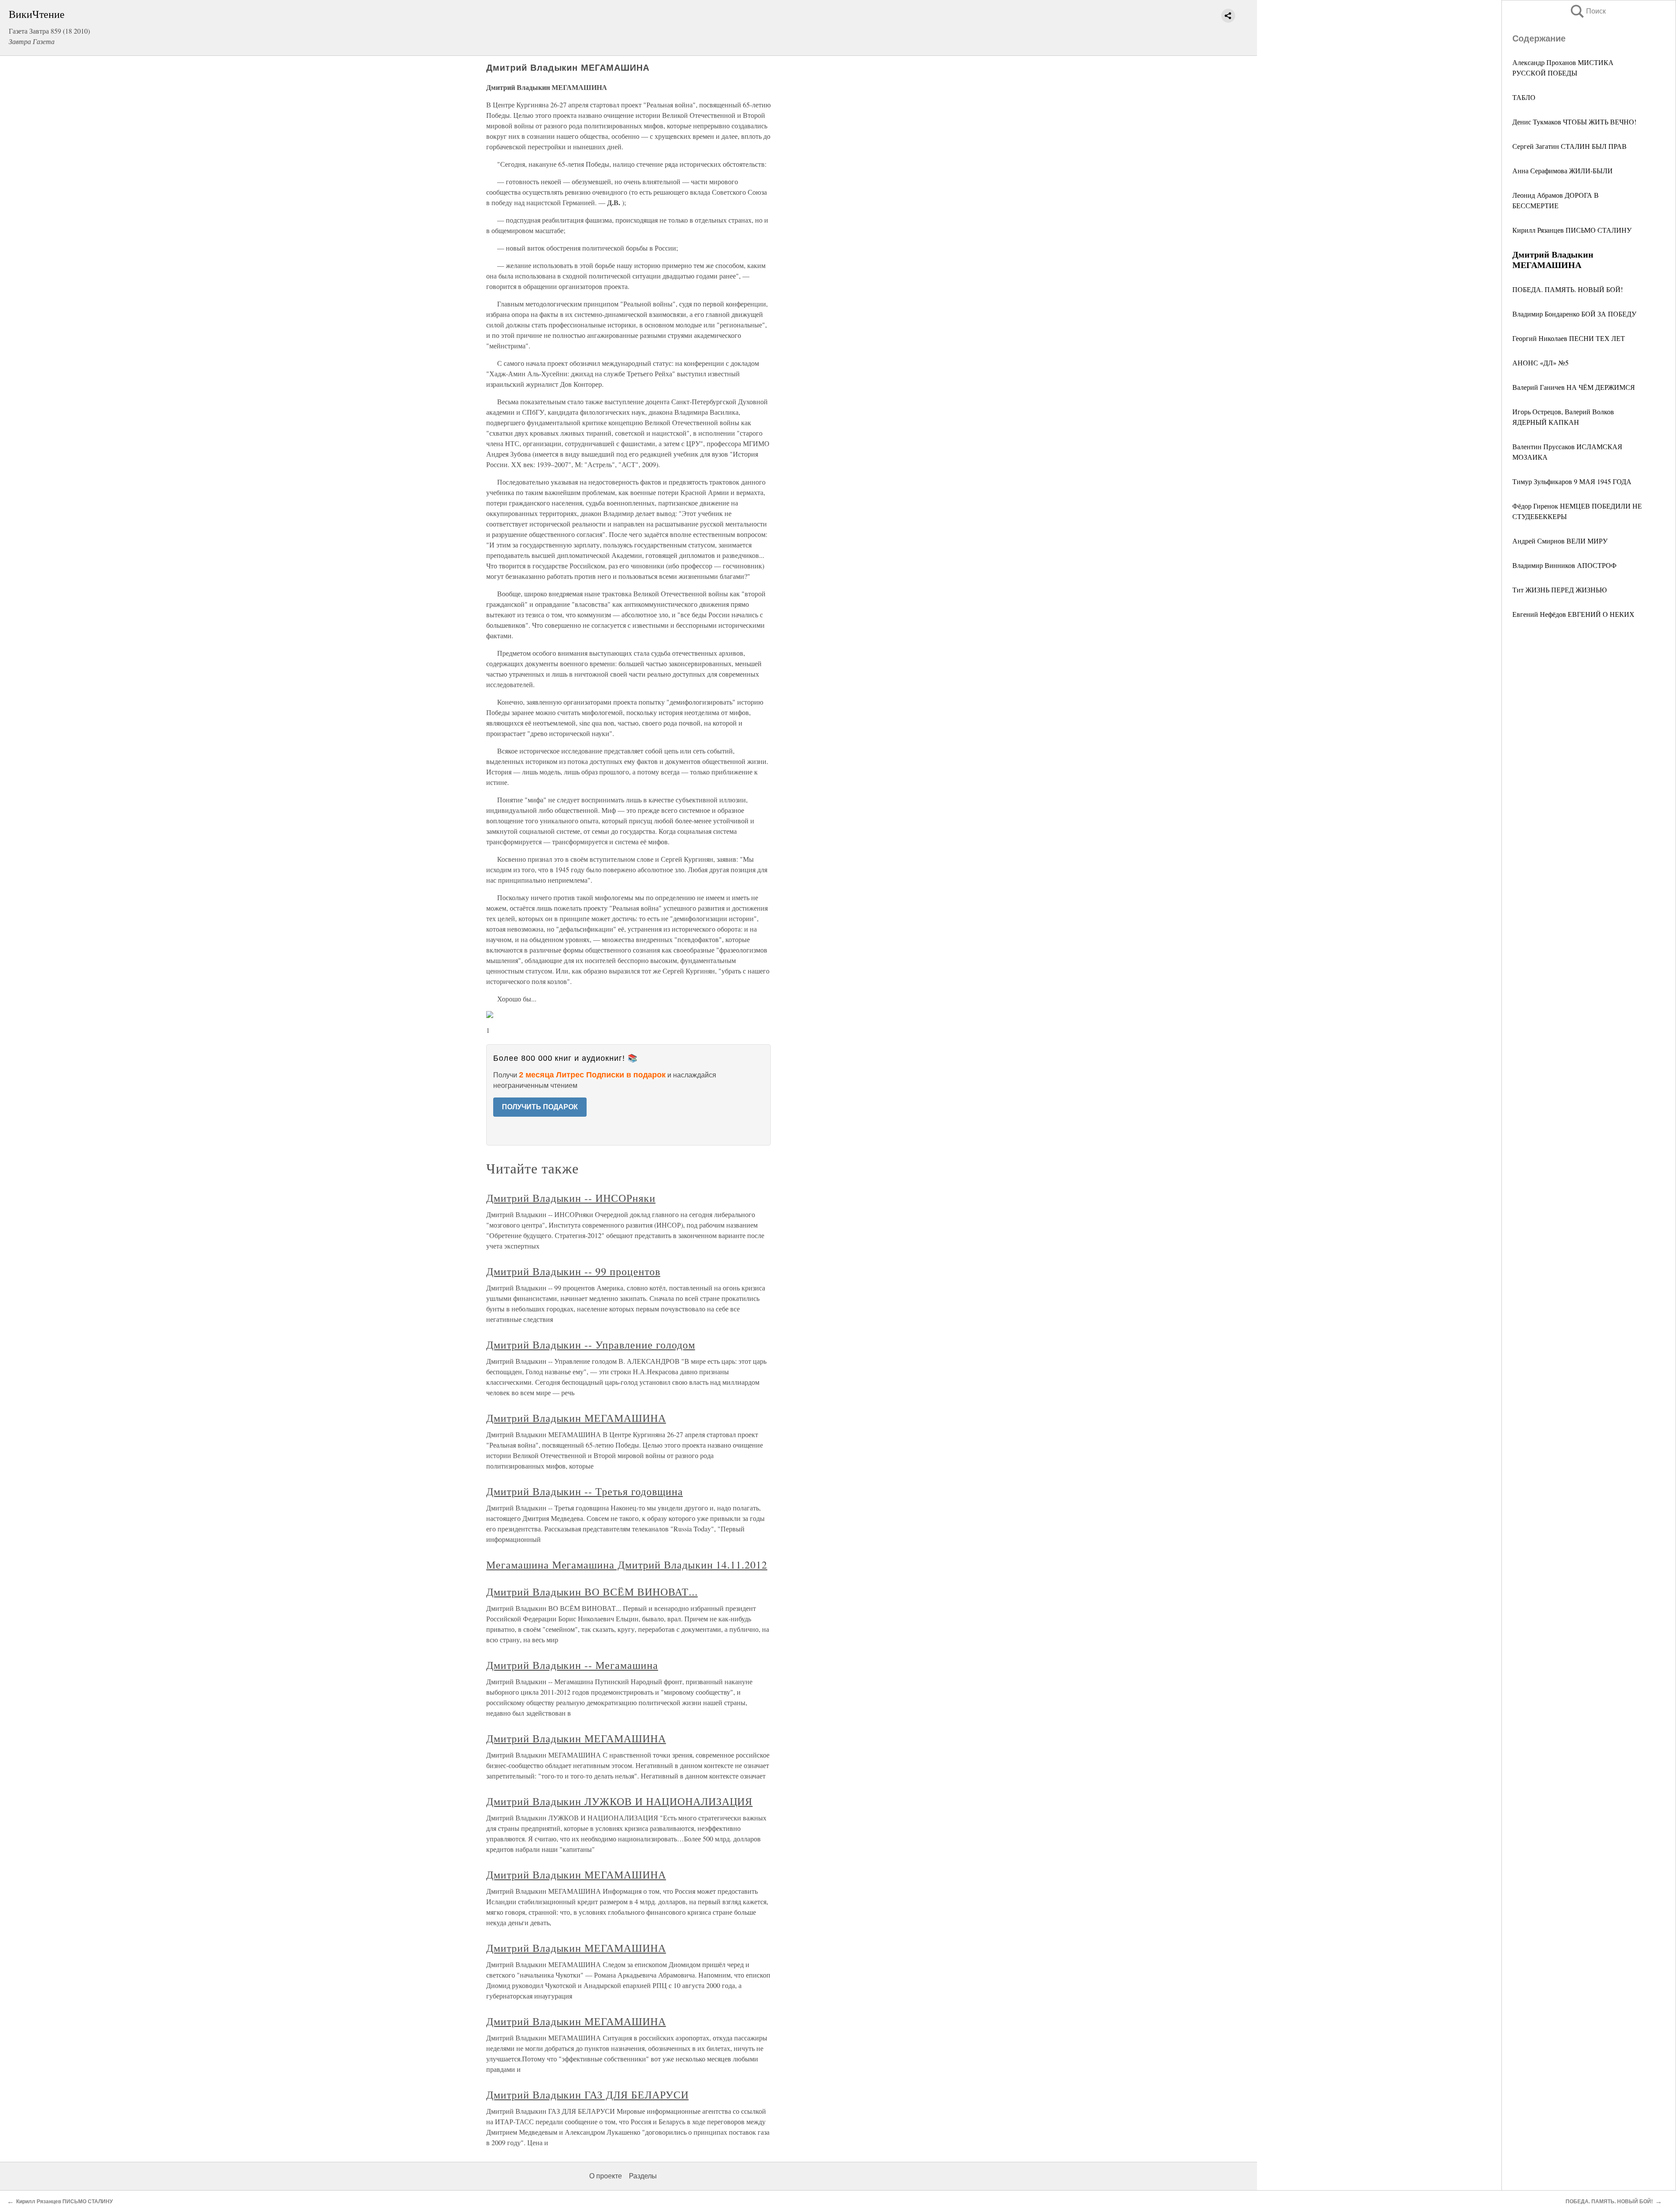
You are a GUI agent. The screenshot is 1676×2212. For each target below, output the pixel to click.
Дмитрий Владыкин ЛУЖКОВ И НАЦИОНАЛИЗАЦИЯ (619, 1801)
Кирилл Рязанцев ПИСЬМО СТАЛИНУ (1572, 230)
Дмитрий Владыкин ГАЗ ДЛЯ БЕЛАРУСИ (587, 2095)
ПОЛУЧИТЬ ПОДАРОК (540, 1107)
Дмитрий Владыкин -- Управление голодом (591, 1345)
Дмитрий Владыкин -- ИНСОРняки (571, 1198)
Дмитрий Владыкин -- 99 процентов (573, 1271)
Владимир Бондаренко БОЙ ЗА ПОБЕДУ (1574, 314)
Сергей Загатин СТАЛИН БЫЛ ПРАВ (1570, 146)
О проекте (606, 2176)
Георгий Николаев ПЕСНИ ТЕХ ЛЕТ (1569, 338)
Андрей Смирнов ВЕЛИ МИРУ (1560, 541)
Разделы (643, 2176)
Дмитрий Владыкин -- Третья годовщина (585, 1491)
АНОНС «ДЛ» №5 (1540, 363)
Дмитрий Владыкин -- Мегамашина (572, 1665)
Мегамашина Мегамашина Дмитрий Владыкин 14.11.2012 (627, 1565)
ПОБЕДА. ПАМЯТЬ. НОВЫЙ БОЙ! (1568, 289)
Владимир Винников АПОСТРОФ (1564, 565)
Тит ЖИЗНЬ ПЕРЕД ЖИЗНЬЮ (1559, 590)
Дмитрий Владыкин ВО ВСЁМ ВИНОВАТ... (592, 1592)
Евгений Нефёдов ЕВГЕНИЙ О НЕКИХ (1573, 614)
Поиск (1587, 11)
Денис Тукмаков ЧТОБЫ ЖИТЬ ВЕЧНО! (1574, 122)
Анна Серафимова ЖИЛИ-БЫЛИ (1563, 170)
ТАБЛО (1524, 97)
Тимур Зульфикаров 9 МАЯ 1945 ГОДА (1572, 481)
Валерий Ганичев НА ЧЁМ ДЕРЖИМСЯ (1574, 387)
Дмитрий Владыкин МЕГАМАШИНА (576, 1418)
